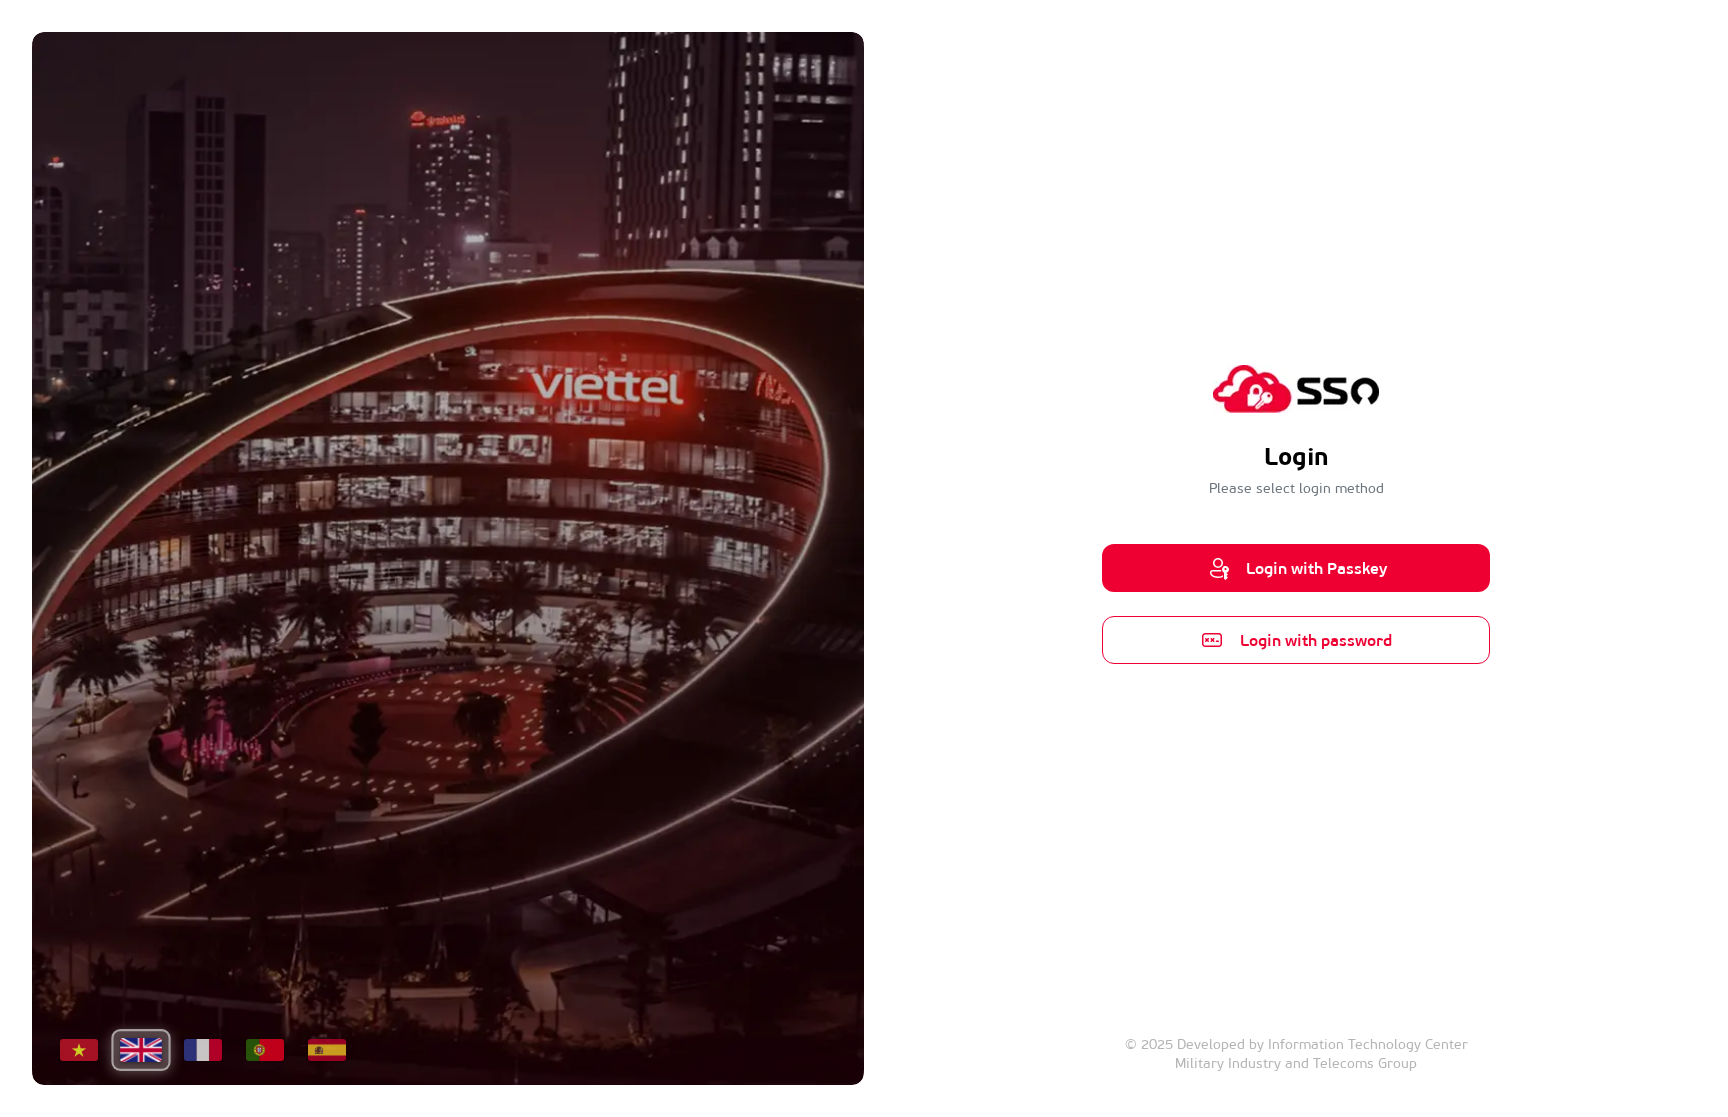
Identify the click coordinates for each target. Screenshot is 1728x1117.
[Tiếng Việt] (79, 1050)
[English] (140, 1050)
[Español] (327, 1050)
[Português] (265, 1050)
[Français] (203, 1050)
